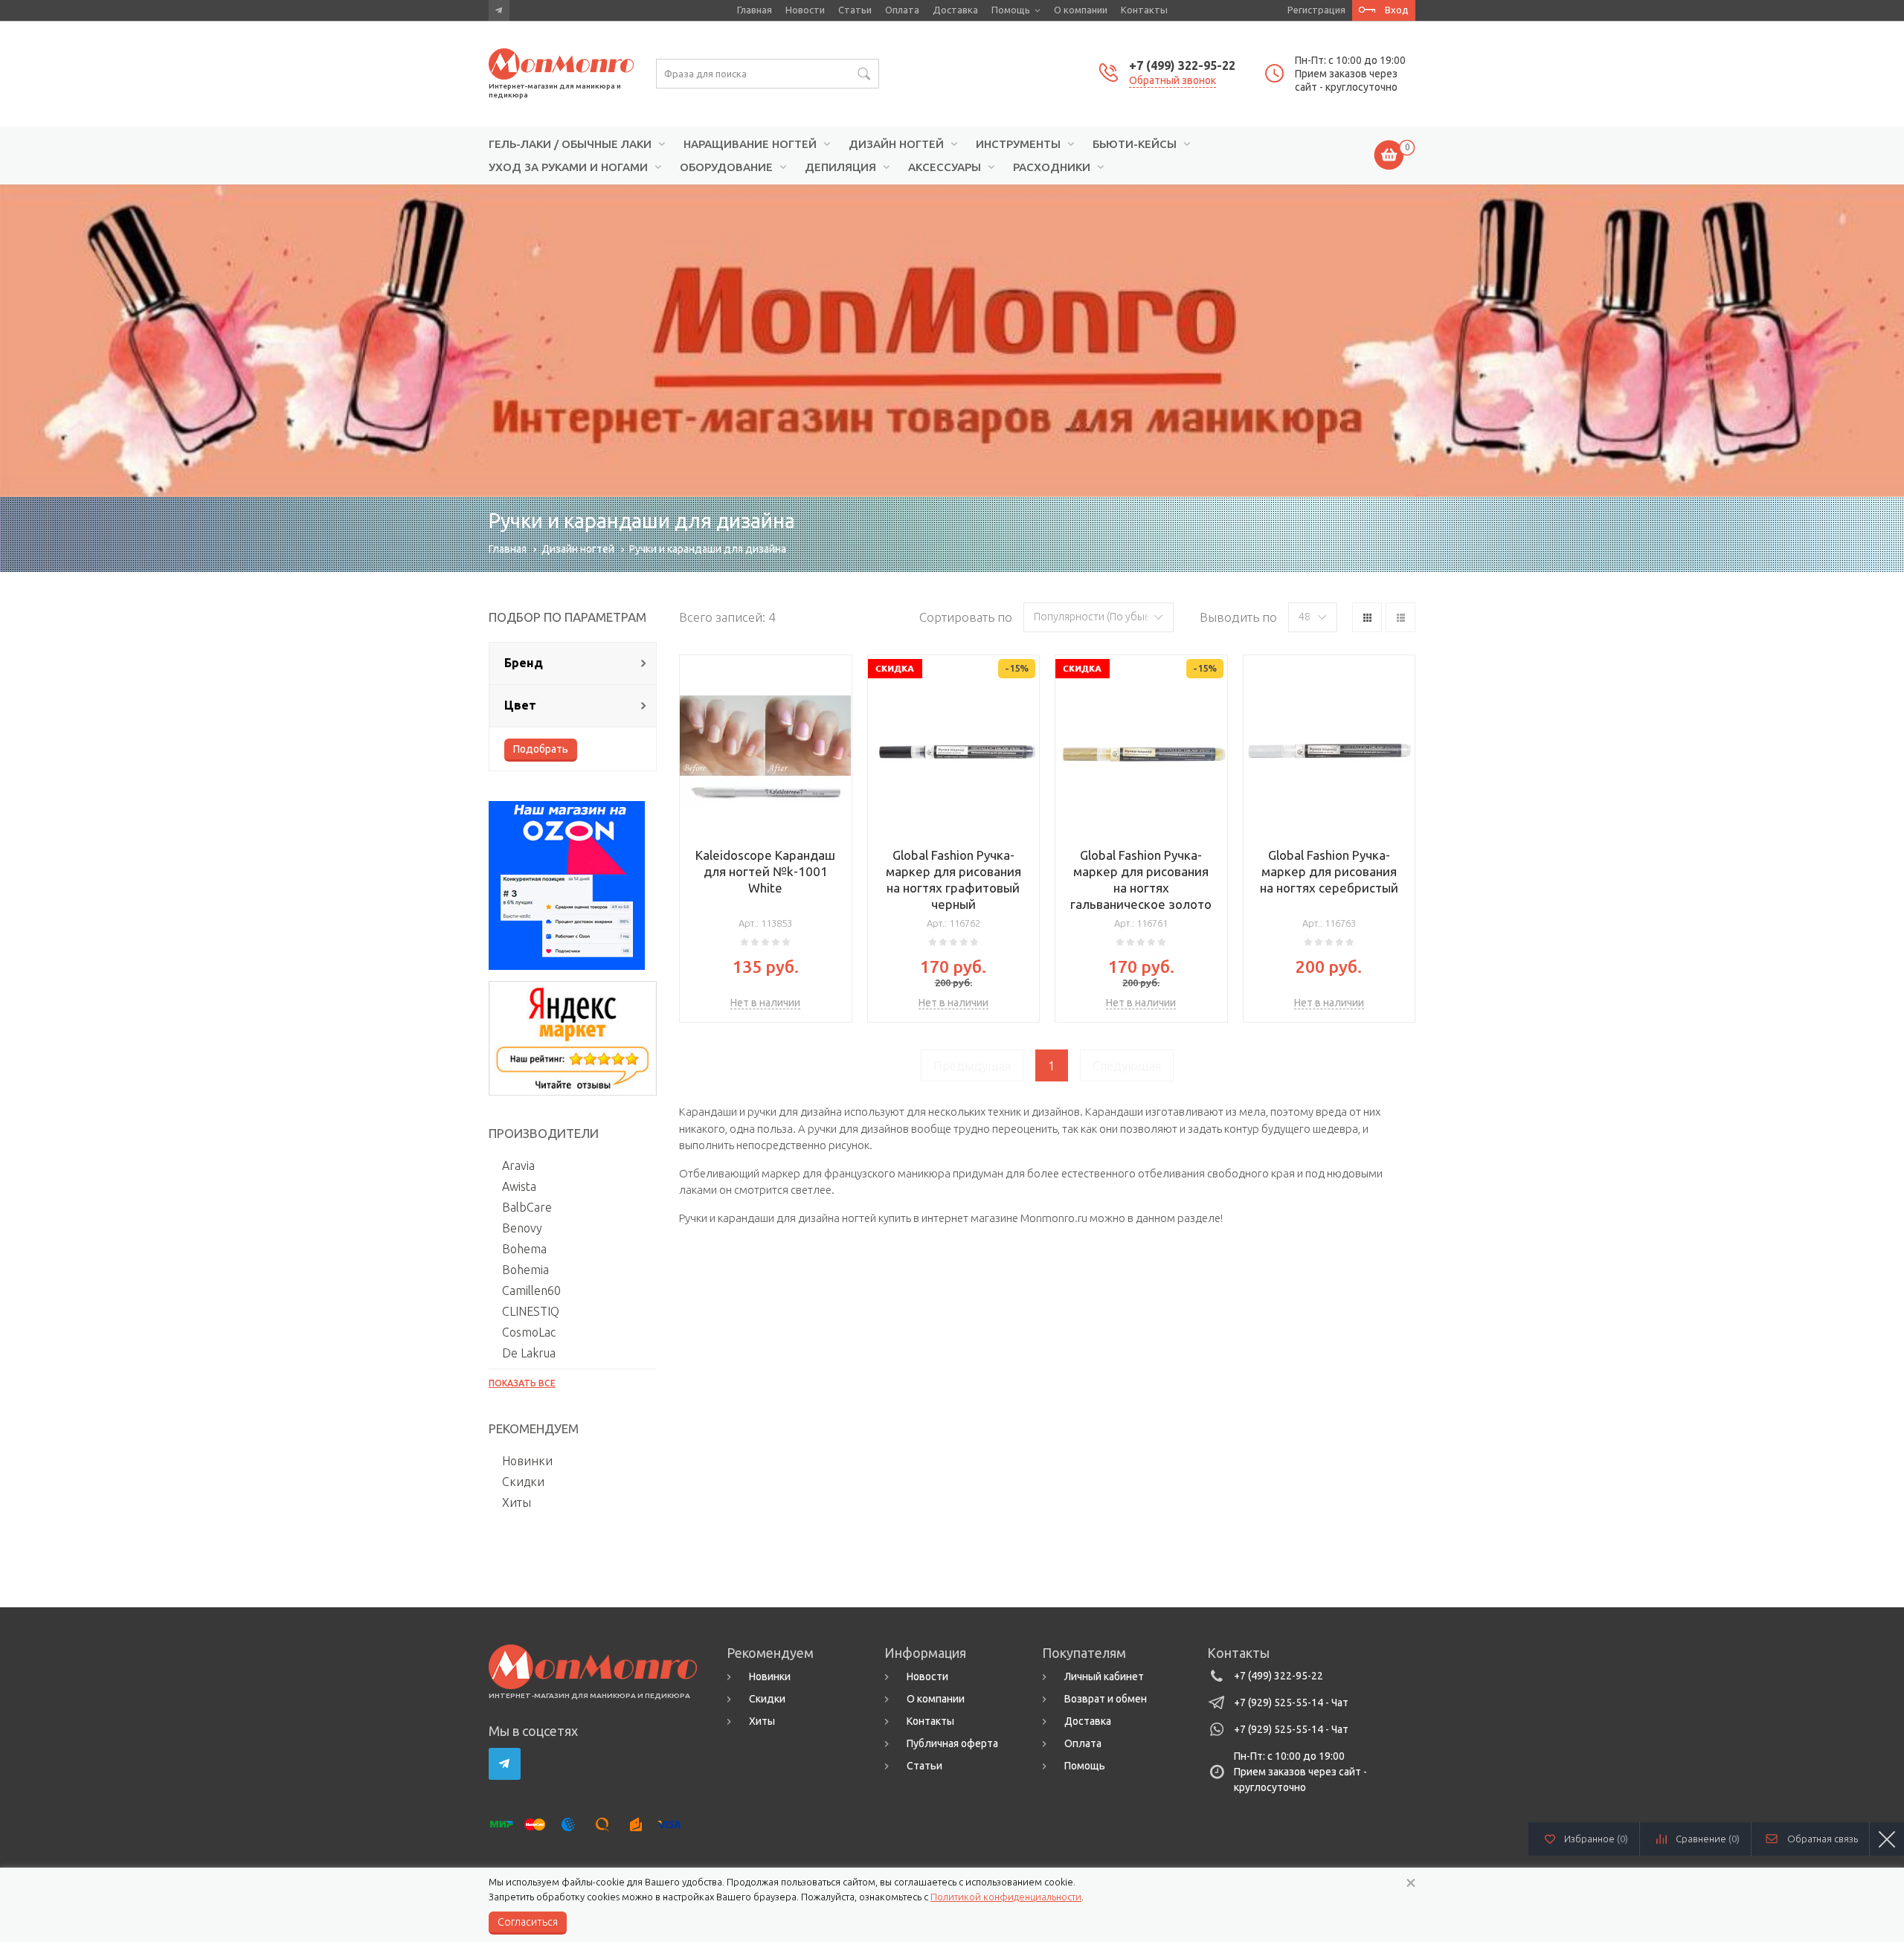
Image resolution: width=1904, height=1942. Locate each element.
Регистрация (1316, 10)
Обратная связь (1823, 1839)
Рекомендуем (770, 1653)
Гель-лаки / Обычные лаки (570, 144)
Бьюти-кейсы (1135, 144)
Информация (925, 1653)
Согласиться (528, 1922)
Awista (519, 1186)
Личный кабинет (1104, 1676)
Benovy (522, 1228)
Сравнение (1708, 1839)
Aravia (518, 1165)
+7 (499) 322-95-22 (1182, 65)
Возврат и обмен (1106, 1699)
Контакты (1144, 10)
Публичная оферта (952, 1743)
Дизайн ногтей (896, 144)
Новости (805, 10)
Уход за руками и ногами (568, 167)
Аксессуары (945, 167)
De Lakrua (529, 1353)
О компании (1081, 10)
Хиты (517, 1502)
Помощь (1011, 10)
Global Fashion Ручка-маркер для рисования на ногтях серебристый (1329, 871)
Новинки (527, 1461)
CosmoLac (529, 1332)
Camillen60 (531, 1290)
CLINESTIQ (531, 1311)
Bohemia (525, 1270)
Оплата (902, 10)
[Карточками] (1367, 617)
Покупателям (1084, 1653)
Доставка (955, 10)
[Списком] (1400, 617)
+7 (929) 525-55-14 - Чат (1291, 1703)
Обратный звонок (1173, 80)
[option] (952, 341)
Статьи (855, 10)
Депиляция (840, 167)
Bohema (524, 1249)
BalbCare (527, 1207)
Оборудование (726, 167)
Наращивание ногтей (750, 144)
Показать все (522, 1383)
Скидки (523, 1482)
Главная (755, 10)
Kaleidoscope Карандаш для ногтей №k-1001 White (765, 871)
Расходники (1052, 167)
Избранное (1596, 1839)
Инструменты (1018, 144)
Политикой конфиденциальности (1006, 1897)
